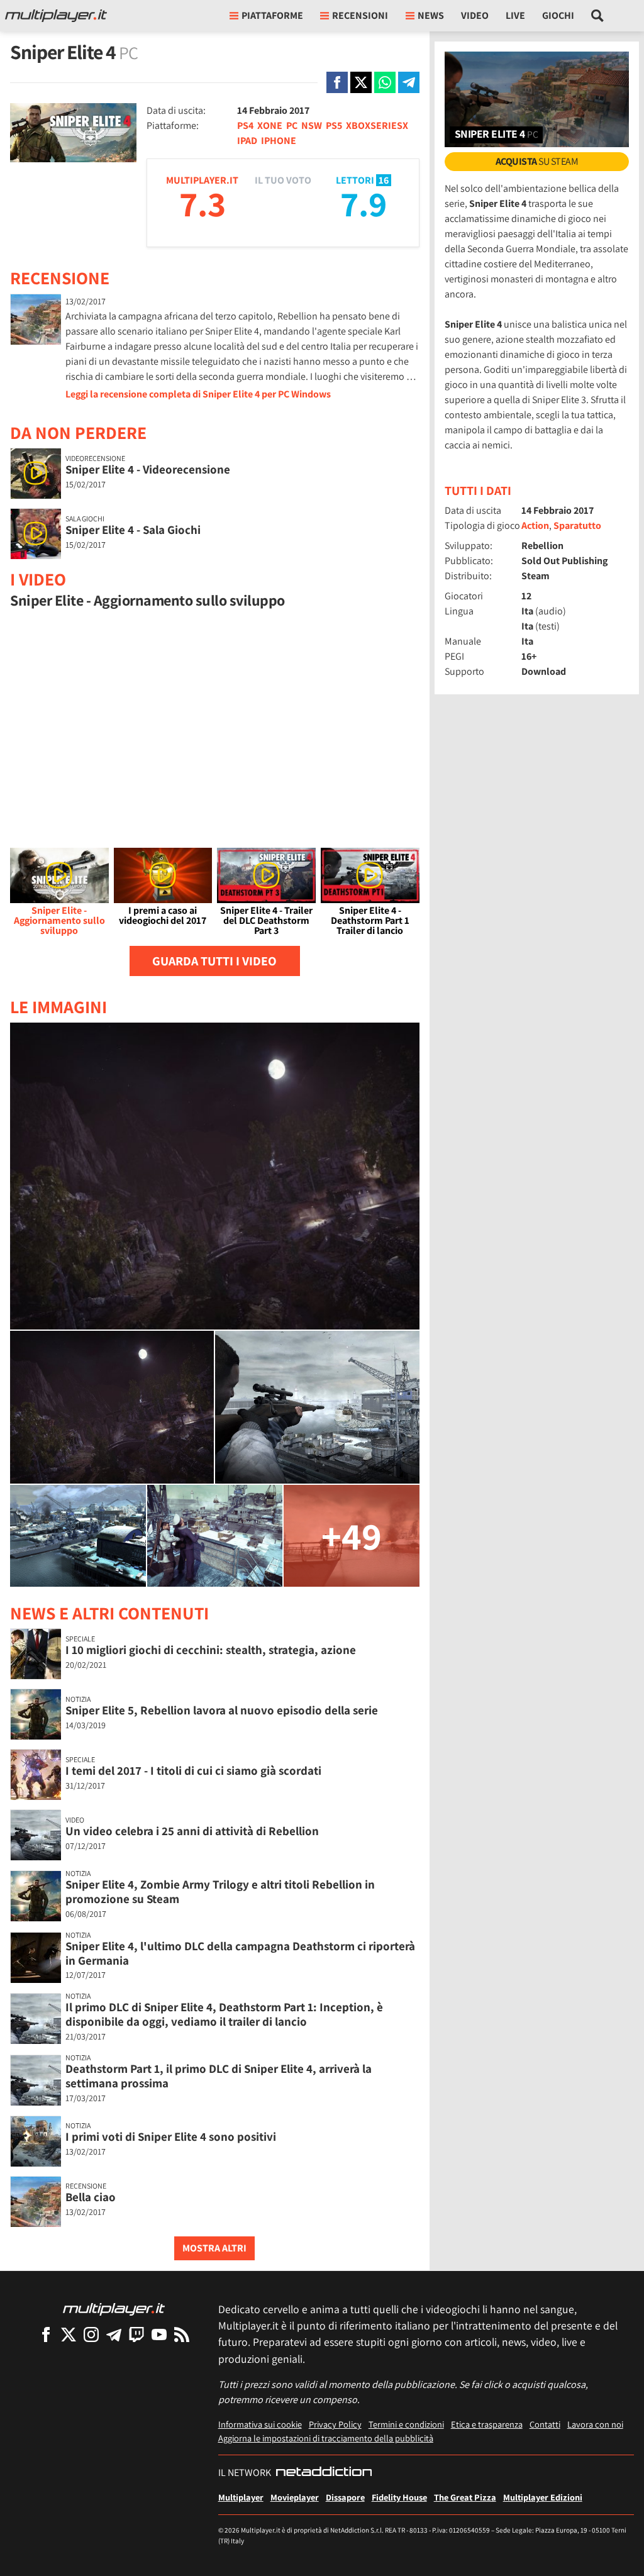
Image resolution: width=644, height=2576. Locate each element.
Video (475, 15)
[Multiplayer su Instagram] (91, 2334)
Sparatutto (577, 525)
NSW (312, 125)
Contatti (545, 2424)
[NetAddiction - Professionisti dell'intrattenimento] (324, 2473)
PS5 (334, 125)
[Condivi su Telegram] (409, 82)
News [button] (431, 15)
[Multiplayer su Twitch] (136, 2334)
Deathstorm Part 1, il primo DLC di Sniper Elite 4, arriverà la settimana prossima (219, 2076)
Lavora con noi (595, 2424)
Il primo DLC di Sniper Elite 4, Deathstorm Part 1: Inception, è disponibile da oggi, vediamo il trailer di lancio (224, 2014)
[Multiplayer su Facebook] (46, 2334)
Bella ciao (91, 2197)
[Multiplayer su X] (69, 2334)
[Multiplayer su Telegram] (114, 2334)
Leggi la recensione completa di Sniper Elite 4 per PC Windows (198, 394)
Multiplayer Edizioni (543, 2497)
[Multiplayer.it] (56, 16)
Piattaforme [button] (272, 15)
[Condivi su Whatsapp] (385, 82)
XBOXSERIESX (377, 125)
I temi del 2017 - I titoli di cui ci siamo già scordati (193, 1770)
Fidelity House (399, 2497)
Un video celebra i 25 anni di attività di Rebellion (192, 1831)
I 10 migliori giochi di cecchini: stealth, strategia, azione (211, 1650)
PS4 (245, 125)
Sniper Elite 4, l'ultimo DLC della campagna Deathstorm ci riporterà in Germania (240, 1953)
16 (384, 180)
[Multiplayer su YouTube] (159, 2334)
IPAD (247, 141)
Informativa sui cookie (260, 2424)
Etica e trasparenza (487, 2424)
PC (292, 125)
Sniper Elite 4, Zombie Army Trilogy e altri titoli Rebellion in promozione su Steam (220, 1891)
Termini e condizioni (406, 2424)
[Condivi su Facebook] (337, 82)
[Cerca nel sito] (598, 16)
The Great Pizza (465, 2497)
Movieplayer (295, 2497)
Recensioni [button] (360, 15)
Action (535, 525)
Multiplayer (241, 2497)
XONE (270, 125)
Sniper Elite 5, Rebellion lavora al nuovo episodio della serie (222, 1710)
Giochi (558, 15)
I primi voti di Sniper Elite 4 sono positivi (171, 2136)
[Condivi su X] (361, 82)
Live (515, 15)
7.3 (203, 203)
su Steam (537, 161)
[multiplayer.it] (114, 2308)
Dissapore (345, 2497)
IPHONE (279, 141)
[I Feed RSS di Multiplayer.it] (182, 2334)
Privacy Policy (335, 2424)
